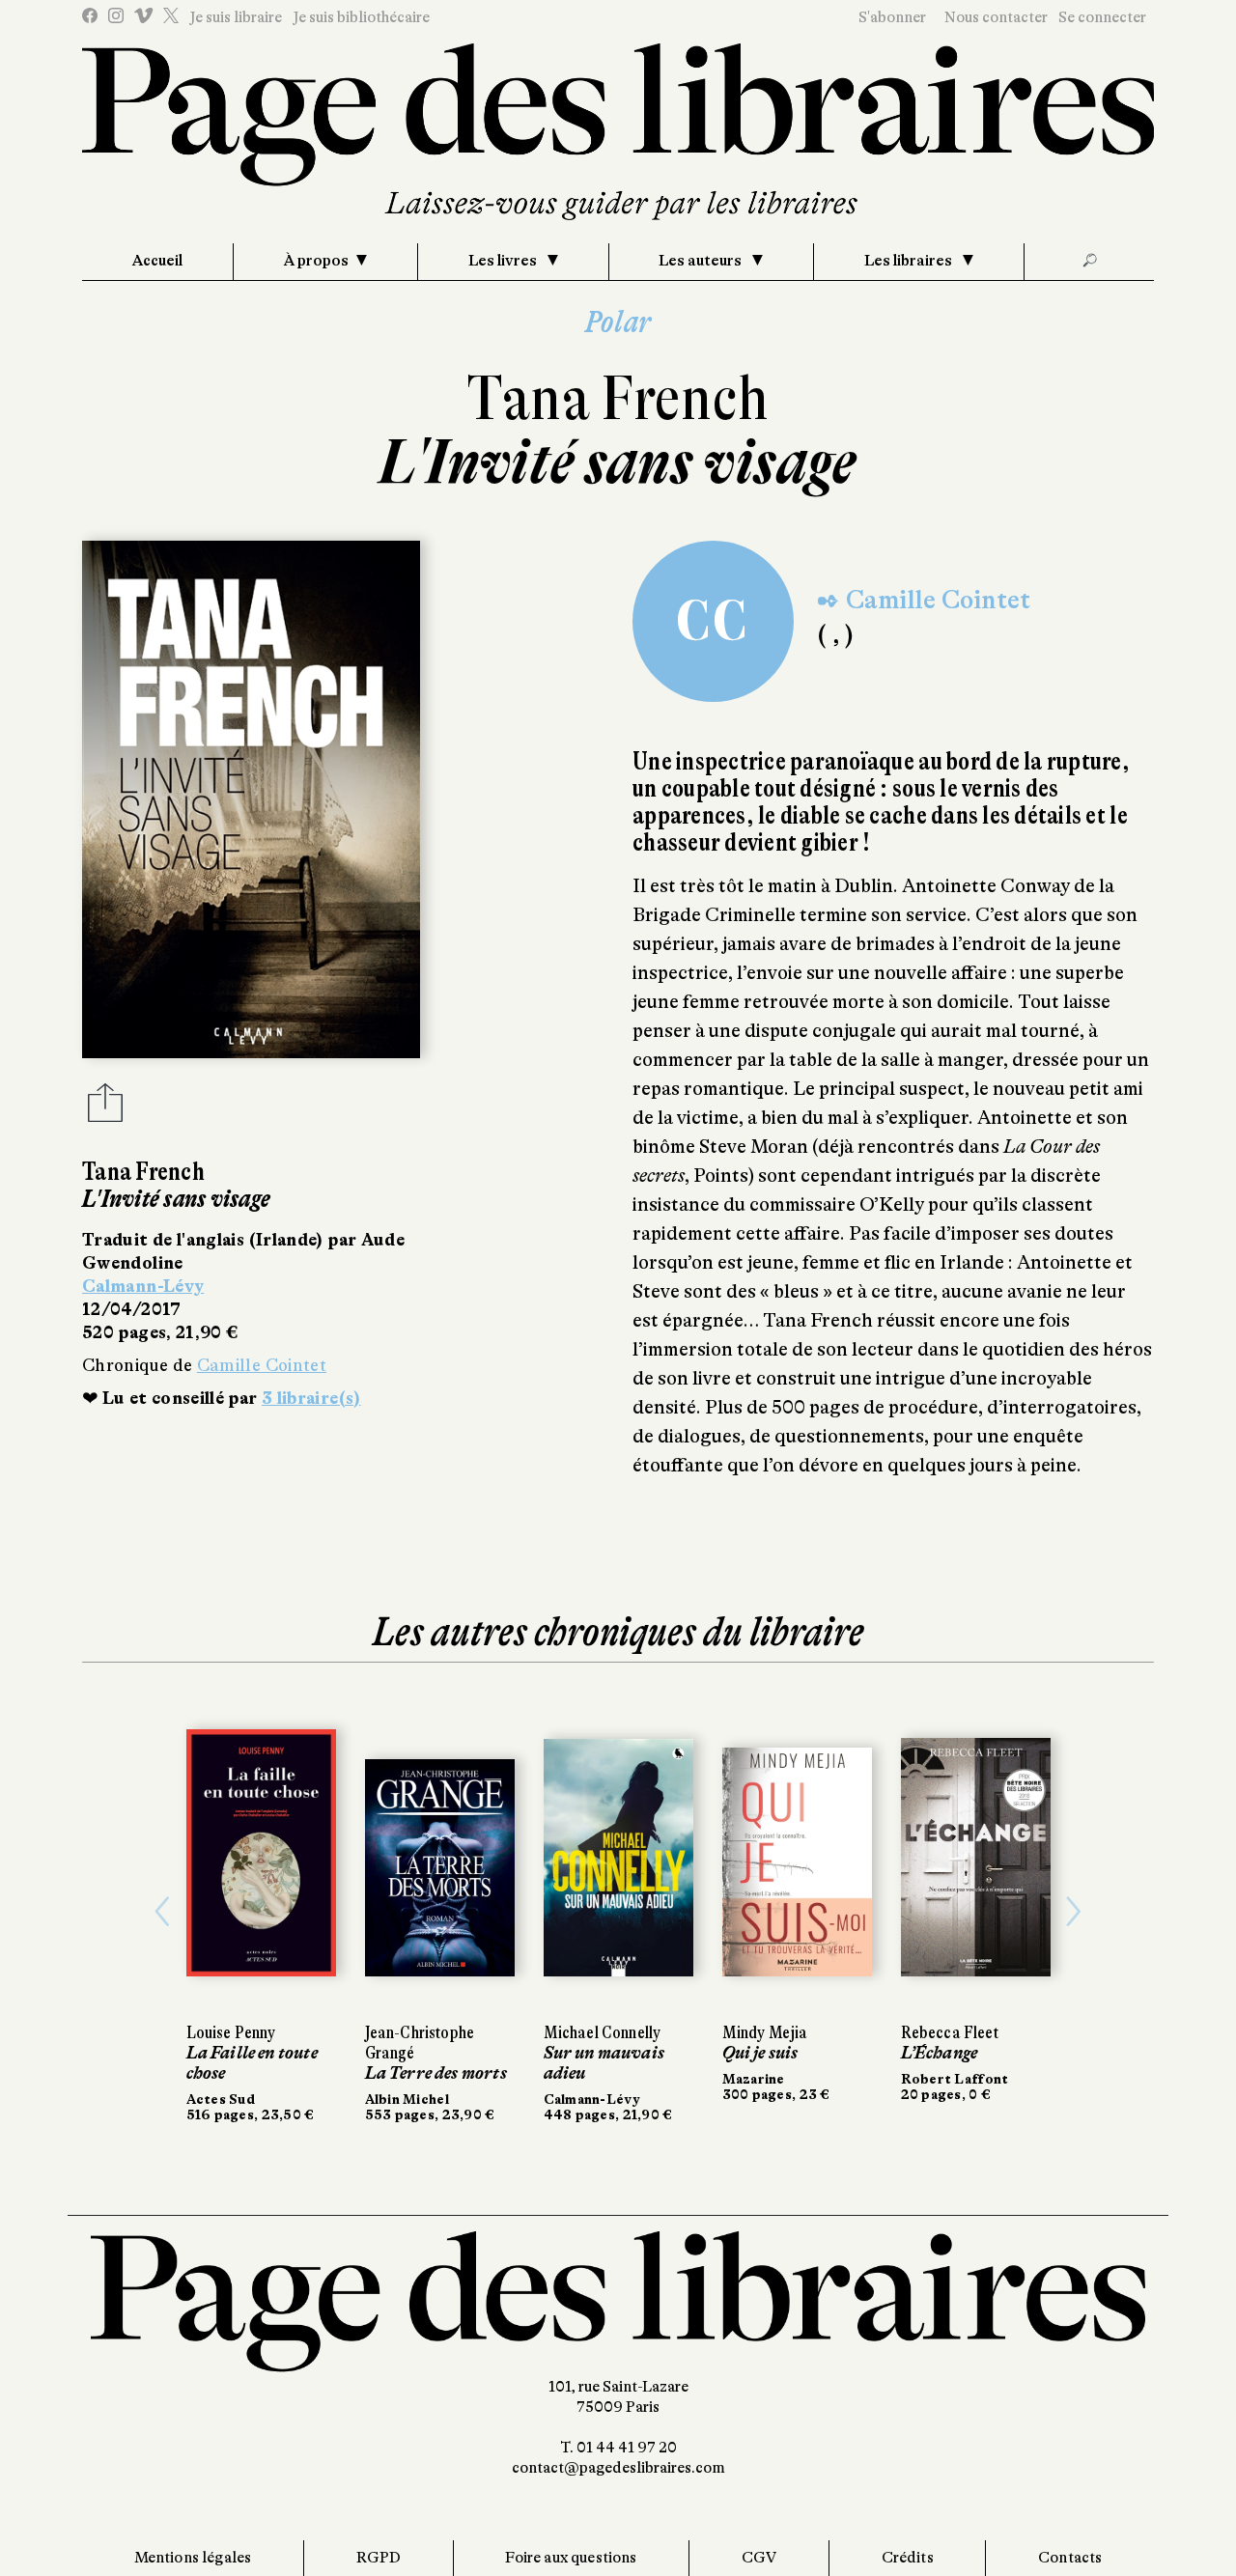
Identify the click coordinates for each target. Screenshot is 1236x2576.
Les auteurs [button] (702, 261)
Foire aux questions (571, 2558)
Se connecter (1102, 17)
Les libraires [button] (910, 261)
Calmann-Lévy (143, 1286)
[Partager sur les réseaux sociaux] (105, 1108)
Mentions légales (193, 2558)
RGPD (379, 2558)
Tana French (618, 398)
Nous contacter (996, 17)
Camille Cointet (262, 1365)
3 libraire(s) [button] (311, 1398)
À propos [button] (316, 261)
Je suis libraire (236, 17)
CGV (759, 2558)
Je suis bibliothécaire (361, 17)
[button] (163, 1912)
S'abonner (892, 17)
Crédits (908, 2558)
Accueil (157, 261)
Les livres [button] (504, 261)
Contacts (1070, 2558)
